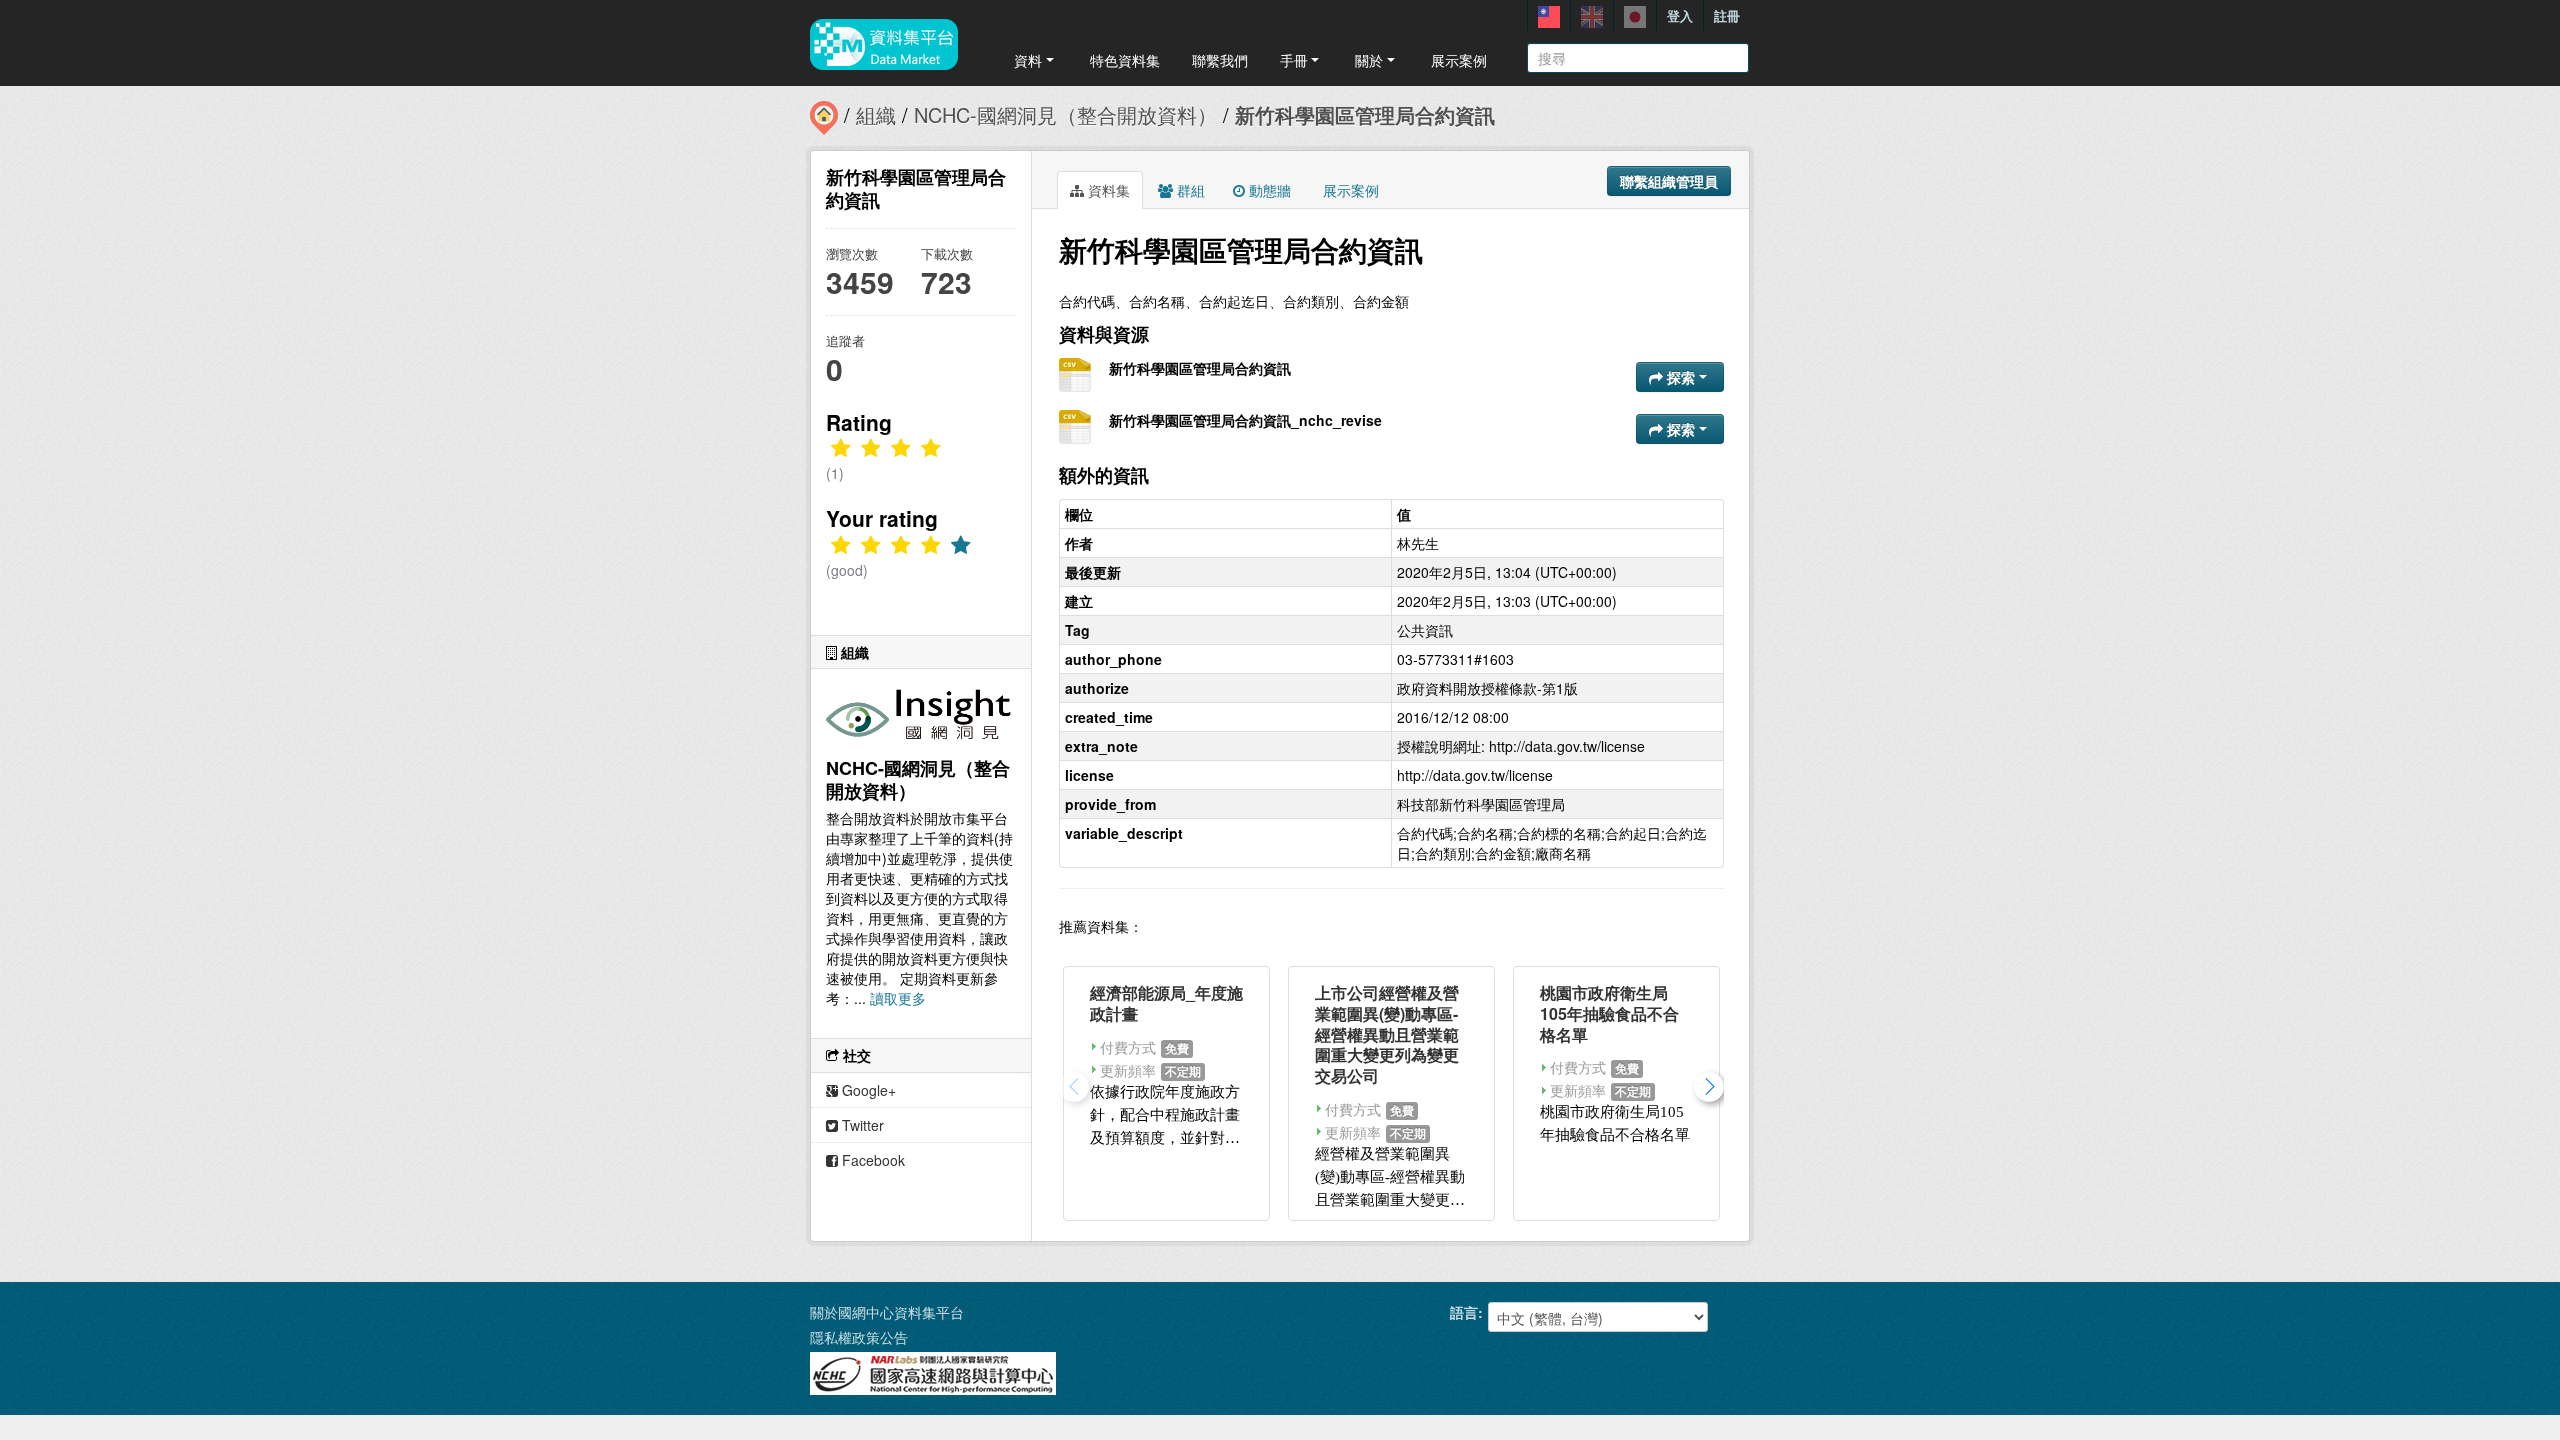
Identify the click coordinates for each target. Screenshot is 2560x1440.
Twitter (861, 1125)
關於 (1369, 60)
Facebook (871, 1160)
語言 (1464, 1312)
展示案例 (1459, 60)
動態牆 (1268, 190)
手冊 (1294, 60)
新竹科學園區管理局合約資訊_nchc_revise (1245, 420)
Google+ (867, 1090)
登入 (1680, 15)
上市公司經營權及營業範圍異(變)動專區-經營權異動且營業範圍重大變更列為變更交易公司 (1387, 1034)
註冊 (1727, 15)
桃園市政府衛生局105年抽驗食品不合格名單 (1609, 1013)
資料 (1028, 60)
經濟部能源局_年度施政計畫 (1166, 1003)
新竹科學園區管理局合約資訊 (1365, 114)
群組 (1189, 190)
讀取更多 (898, 998)
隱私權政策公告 (859, 1337)
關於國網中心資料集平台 (887, 1312)
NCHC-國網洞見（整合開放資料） (1065, 114)
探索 (1681, 377)
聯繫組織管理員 (1669, 181)
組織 (876, 114)
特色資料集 (1125, 60)
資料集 (1107, 190)
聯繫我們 (1220, 60)
